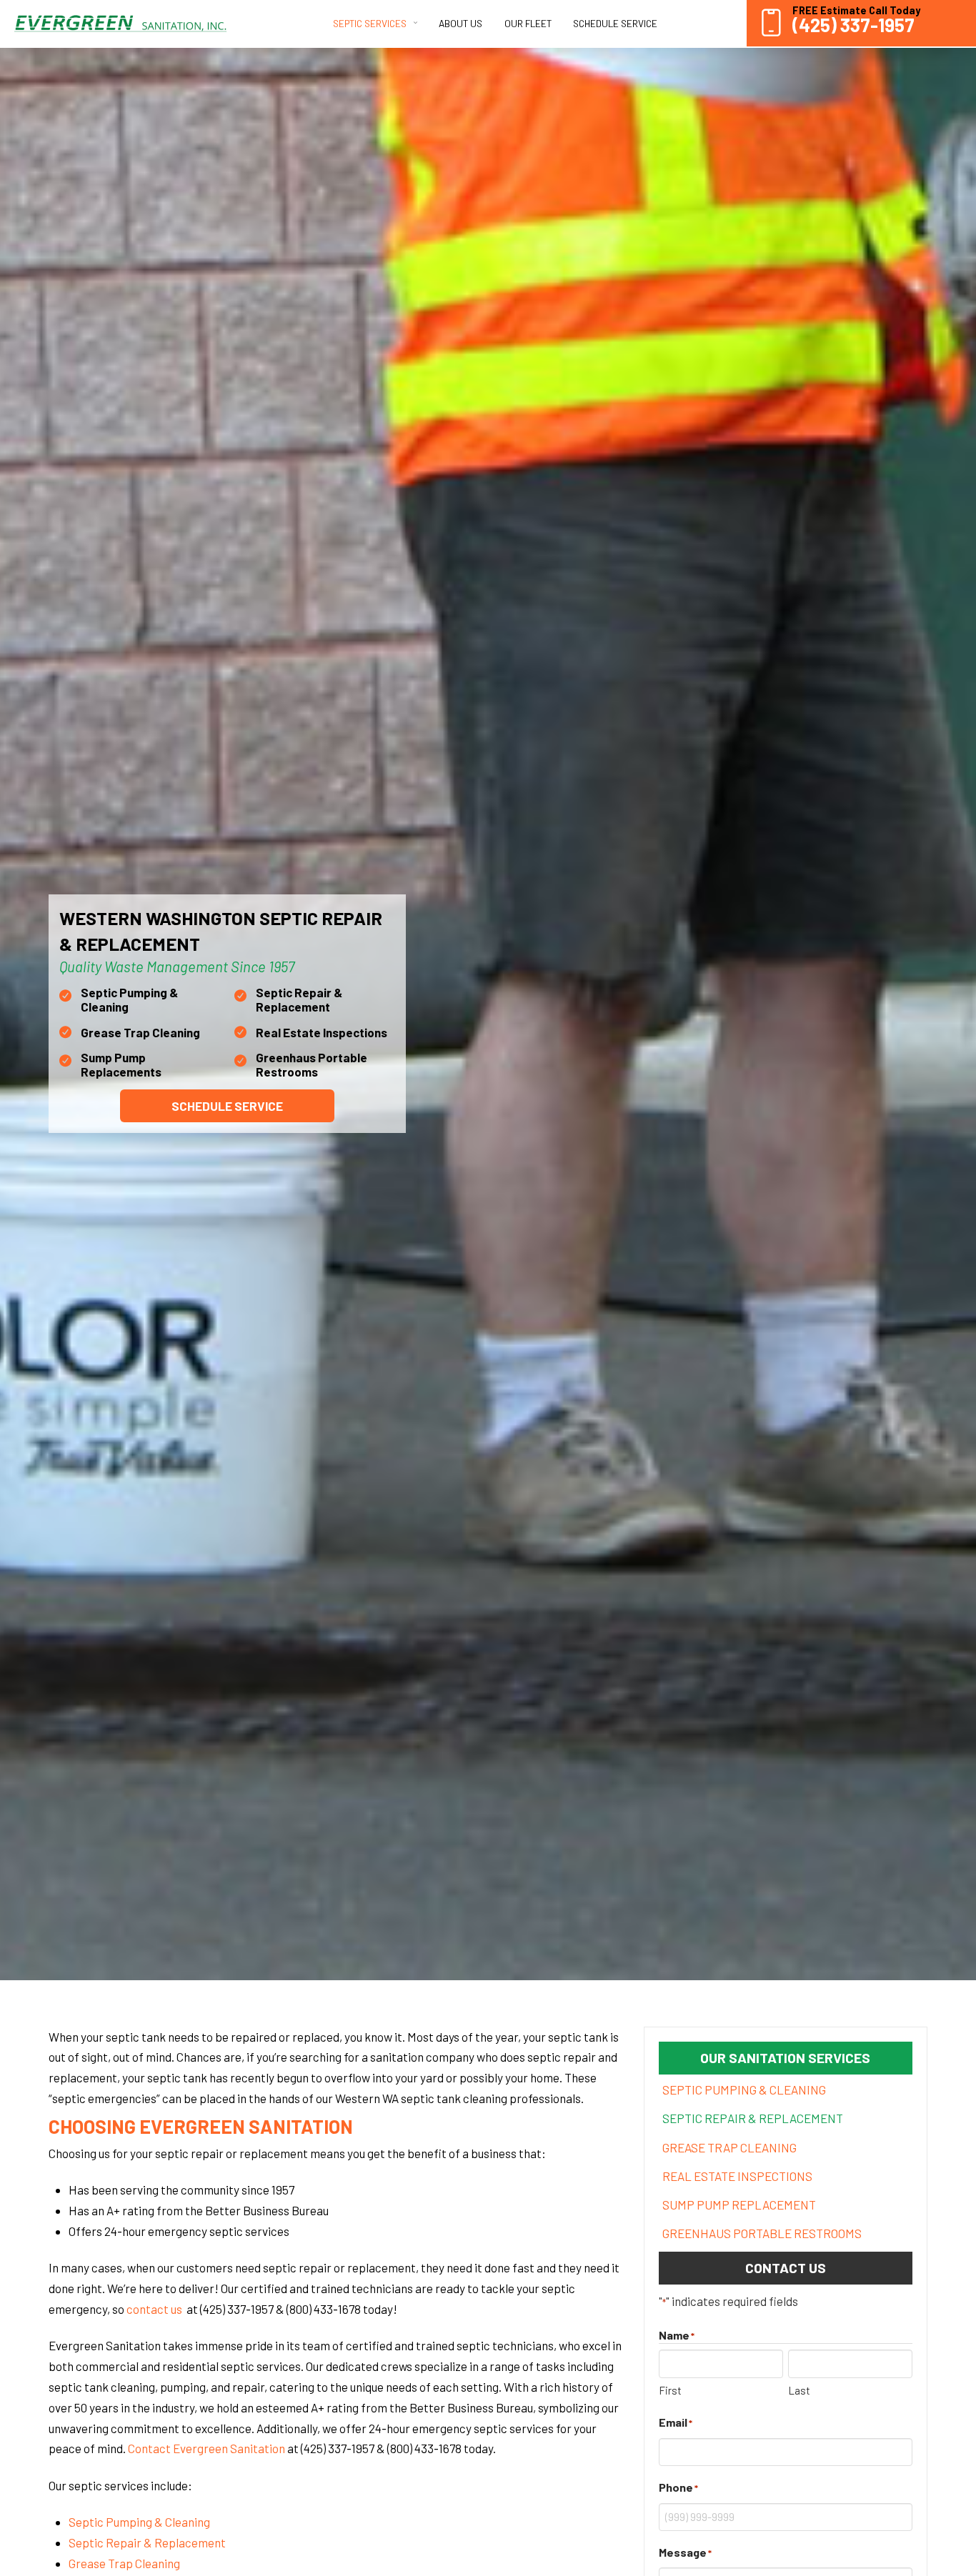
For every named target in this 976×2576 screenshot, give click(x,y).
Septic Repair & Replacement (147, 2542)
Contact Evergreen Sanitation (206, 2448)
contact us (155, 2309)
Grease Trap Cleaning (124, 2563)
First (670, 2390)
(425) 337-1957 (853, 25)
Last (799, 2390)
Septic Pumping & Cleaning (139, 2522)
